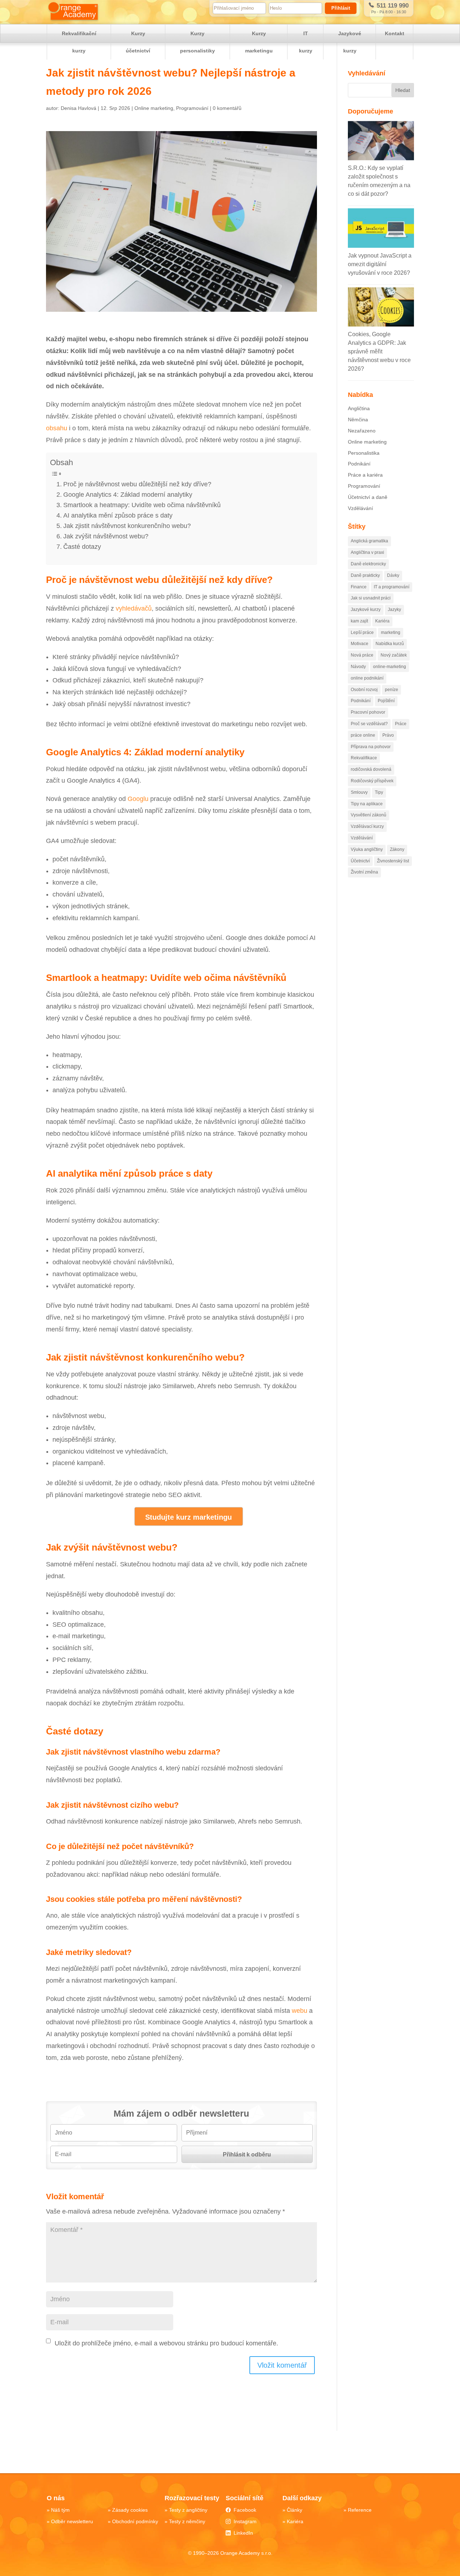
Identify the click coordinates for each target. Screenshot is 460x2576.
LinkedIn (243, 2533)
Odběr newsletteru (72, 2521)
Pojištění (386, 701)
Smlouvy (359, 792)
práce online (363, 735)
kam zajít (359, 621)
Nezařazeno (362, 431)
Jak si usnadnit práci (371, 598)
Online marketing (154, 108)
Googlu (138, 799)
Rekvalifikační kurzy (79, 42)
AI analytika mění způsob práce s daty (118, 515)
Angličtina (359, 408)
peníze (392, 690)
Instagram (245, 2521)
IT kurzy (306, 42)
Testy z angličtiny (188, 2510)
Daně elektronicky (368, 564)
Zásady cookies (130, 2510)
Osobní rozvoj (364, 690)
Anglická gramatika (369, 541)
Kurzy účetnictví (138, 42)
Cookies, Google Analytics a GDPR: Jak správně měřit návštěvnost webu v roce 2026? (379, 351)
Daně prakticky (365, 575)
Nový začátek (394, 655)
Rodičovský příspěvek (372, 781)
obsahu (57, 428)
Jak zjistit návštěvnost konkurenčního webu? (127, 526)
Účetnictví (360, 861)
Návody (358, 667)
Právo (388, 735)
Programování (192, 108)
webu (300, 2011)
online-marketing (390, 667)
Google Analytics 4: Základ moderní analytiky (128, 495)
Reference (360, 2510)
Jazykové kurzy (350, 42)
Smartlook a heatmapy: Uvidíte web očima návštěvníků (142, 505)
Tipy (379, 792)
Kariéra (382, 621)
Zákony (397, 849)
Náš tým (60, 2510)
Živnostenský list (393, 861)
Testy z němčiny (187, 2521)
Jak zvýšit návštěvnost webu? (106, 536)
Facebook (245, 2510)
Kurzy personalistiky (197, 42)
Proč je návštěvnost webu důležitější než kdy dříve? (137, 484)
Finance (359, 587)
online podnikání (367, 678)
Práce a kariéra (365, 475)
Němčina (358, 420)
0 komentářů (227, 108)
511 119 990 (392, 6)
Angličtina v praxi (367, 552)
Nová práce (362, 655)
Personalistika (364, 453)
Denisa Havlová (79, 108)
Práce (401, 724)
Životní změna (364, 872)
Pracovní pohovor (368, 712)
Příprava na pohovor (371, 747)
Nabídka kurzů (390, 644)
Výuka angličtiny (367, 849)
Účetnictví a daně (368, 497)
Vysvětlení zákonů (369, 815)
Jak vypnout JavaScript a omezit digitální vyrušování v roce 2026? (380, 264)
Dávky (393, 575)
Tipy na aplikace (367, 804)
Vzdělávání (360, 508)
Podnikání (359, 464)
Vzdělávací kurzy (367, 826)
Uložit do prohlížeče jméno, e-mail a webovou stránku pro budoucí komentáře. (166, 2343)
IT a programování (392, 587)
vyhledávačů (134, 608)
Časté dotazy (82, 547)
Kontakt (395, 33)
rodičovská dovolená (371, 769)
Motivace (360, 644)
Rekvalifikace (364, 758)
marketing (391, 633)
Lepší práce (362, 633)
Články (295, 2510)
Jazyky (394, 610)
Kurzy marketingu (259, 42)
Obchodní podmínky (135, 2521)
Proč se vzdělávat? (369, 724)
